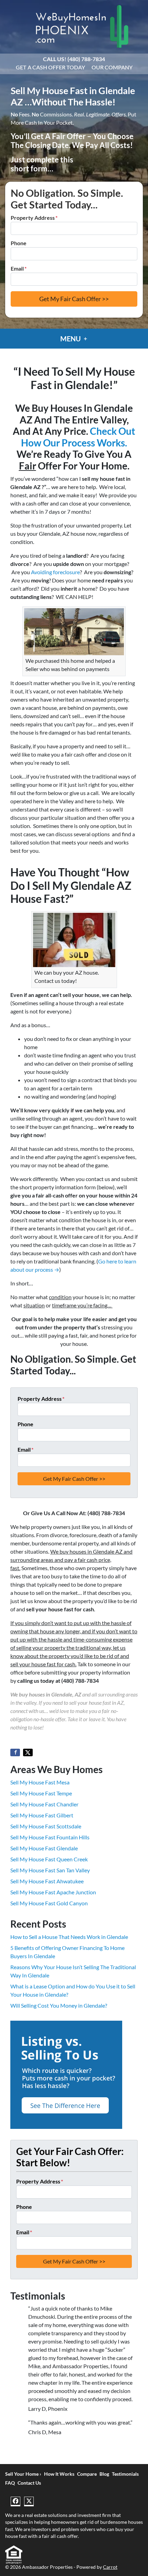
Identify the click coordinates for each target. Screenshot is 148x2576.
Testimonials (125, 2474)
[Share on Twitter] (28, 1752)
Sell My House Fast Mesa (40, 1782)
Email (19, 268)
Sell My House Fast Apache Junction (53, 1892)
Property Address (34, 218)
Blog (104, 2474)
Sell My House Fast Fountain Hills (50, 1837)
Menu (71, 339)
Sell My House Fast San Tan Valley (50, 1870)
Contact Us (29, 2483)
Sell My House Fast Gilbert (42, 1815)
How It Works (59, 2474)
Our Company (112, 67)
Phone (19, 243)
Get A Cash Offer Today (50, 67)
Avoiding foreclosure (55, 572)
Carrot (110, 2567)
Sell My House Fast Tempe (41, 1793)
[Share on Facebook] (15, 1752)
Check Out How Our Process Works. (78, 437)
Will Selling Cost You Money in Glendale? (59, 2005)
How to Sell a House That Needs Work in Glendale (69, 1937)
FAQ (10, 2483)
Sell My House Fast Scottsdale (46, 1826)
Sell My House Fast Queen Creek (49, 1859)
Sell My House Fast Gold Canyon (49, 1903)
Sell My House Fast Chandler (44, 1804)
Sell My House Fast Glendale (44, 1848)
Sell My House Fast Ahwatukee (47, 1881)
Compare (87, 2474)
